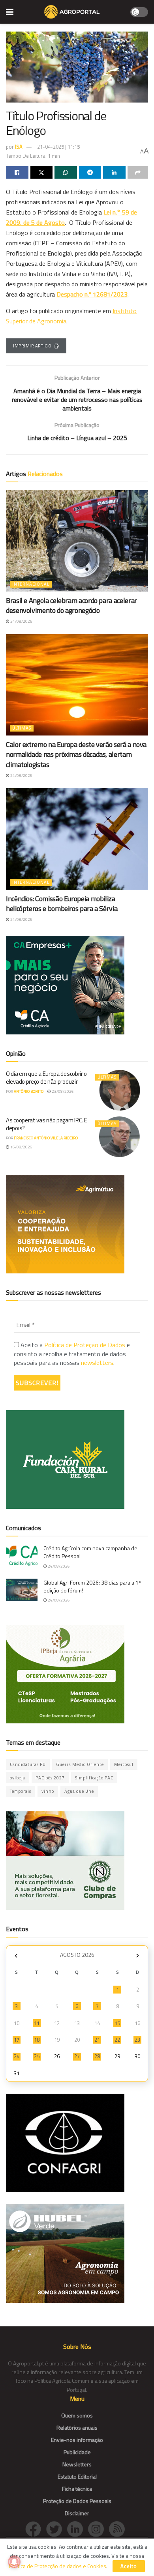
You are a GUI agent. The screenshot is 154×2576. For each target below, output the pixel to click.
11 (37, 2023)
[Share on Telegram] (90, 172)
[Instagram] (99, 2528)
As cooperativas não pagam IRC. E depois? (46, 1124)
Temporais (21, 1791)
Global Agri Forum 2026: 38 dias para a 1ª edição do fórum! (92, 1586)
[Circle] (78, 2528)
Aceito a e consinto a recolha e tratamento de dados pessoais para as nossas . (72, 1354)
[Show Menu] (10, 12)
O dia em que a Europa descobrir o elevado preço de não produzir (46, 1078)
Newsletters (77, 2464)
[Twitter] (57, 2528)
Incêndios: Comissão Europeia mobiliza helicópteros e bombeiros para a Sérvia (62, 903)
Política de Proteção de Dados (85, 1345)
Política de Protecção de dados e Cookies (58, 2566)
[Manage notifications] (14, 2562)
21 (97, 2040)
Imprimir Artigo (32, 346)
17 (17, 2040)
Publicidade (77, 2452)
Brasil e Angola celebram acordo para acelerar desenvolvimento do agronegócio (71, 605)
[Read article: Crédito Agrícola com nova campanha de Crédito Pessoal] (22, 1556)
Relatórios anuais (77, 2428)
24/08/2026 (21, 621)
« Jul (16, 1956)
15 (117, 2023)
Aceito (129, 2566)
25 (37, 2056)
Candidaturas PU (28, 1764)
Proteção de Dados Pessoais (77, 2501)
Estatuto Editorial (77, 2476)
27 (77, 2056)
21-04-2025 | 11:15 (58, 147)
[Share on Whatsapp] (66, 172)
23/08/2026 (62, 1091)
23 (137, 2040)
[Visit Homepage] (72, 12)
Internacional (31, 584)
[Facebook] (36, 2528)
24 (17, 2056)
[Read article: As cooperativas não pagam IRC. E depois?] (120, 1137)
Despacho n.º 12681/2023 (92, 294)
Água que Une (79, 1791)
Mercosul (124, 1764)
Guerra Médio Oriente (80, 1764)
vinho (48, 1791)
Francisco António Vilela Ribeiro (46, 1138)
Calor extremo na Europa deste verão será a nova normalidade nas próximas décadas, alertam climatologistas (76, 754)
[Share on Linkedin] (114, 172)
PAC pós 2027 (50, 1778)
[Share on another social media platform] (138, 172)
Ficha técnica (77, 2489)
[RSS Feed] (119, 2528)
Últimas (22, 728)
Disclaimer (77, 2513)
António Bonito (29, 1091)
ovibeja (18, 1778)
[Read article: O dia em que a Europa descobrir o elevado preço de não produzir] (120, 1090)
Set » (138, 1956)
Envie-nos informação (77, 2440)
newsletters (97, 1363)
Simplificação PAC (94, 1778)
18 (37, 2040)
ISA (19, 147)
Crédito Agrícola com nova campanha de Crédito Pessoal (90, 1552)
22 (117, 2040)
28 (97, 2056)
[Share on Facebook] (17, 172)
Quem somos (77, 2415)
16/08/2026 (21, 1147)
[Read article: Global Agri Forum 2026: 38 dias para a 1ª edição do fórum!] (22, 1590)
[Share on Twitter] (42, 172)
